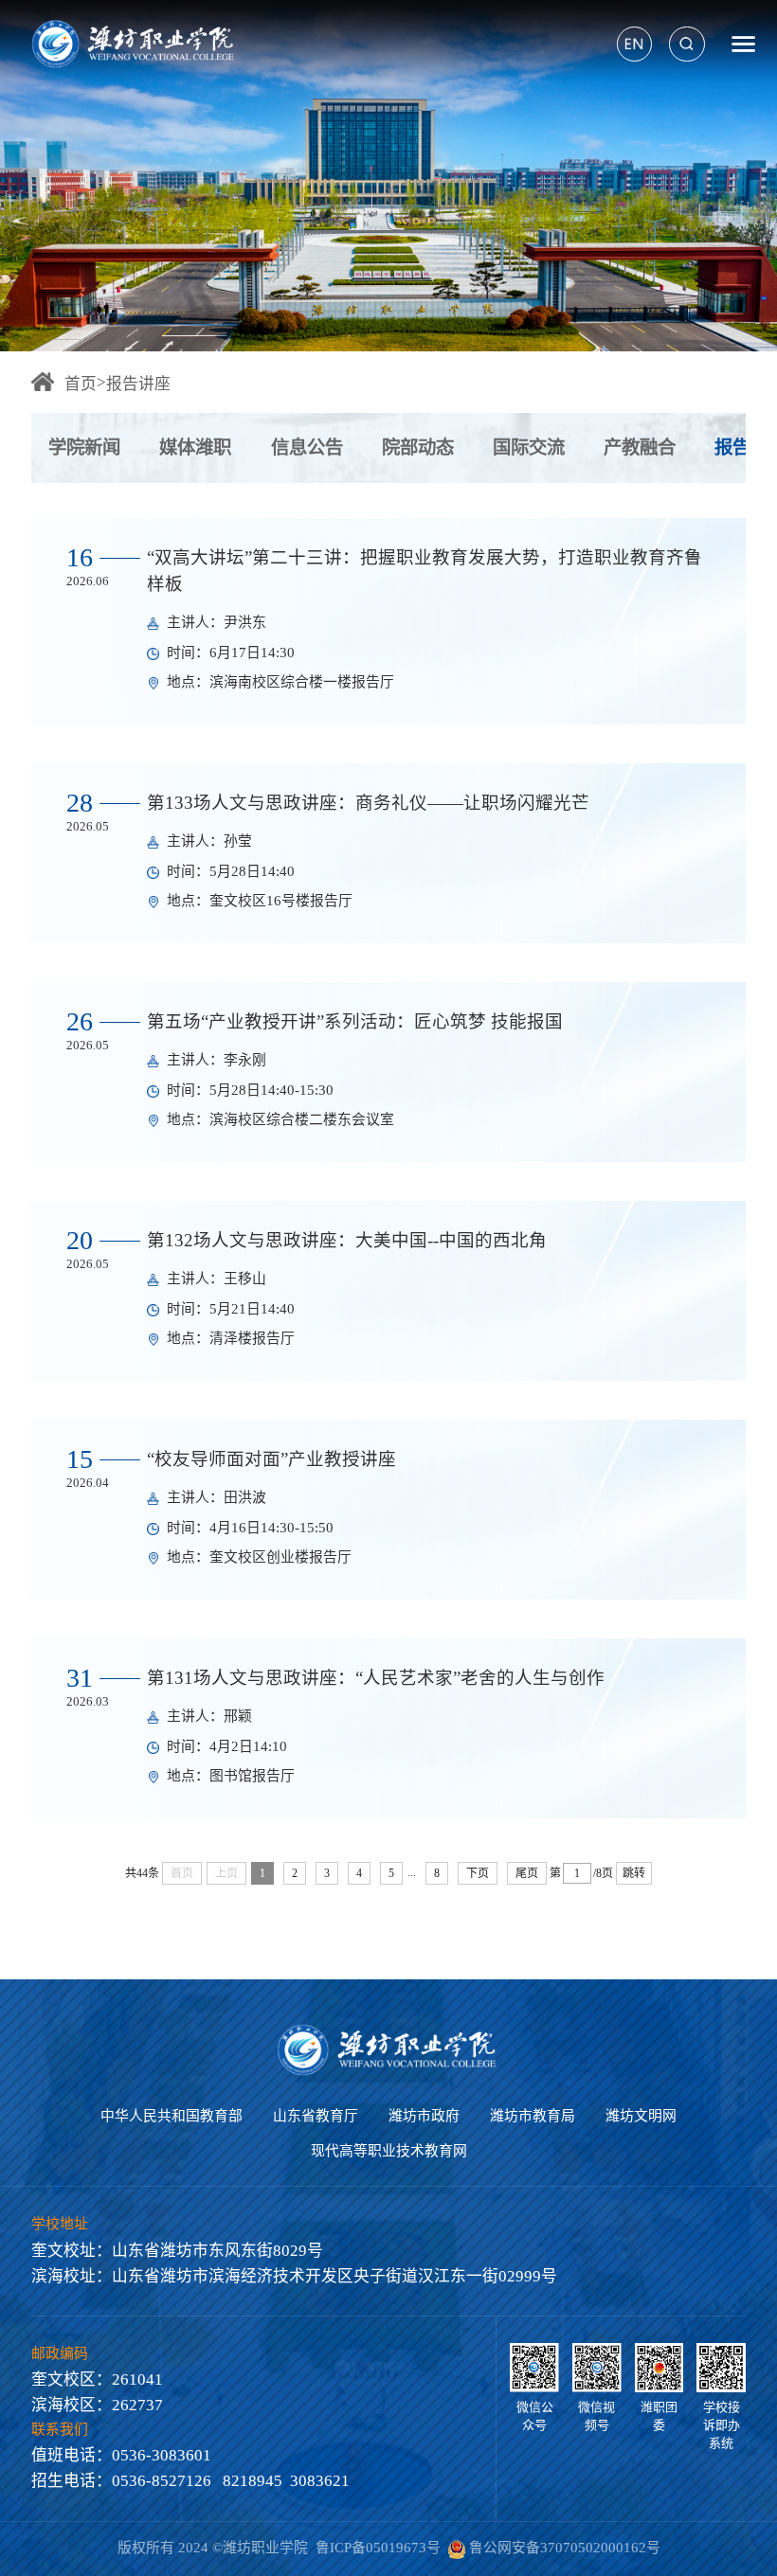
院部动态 (418, 447)
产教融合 (640, 447)
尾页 (527, 1873)
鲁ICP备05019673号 (378, 2548)
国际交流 (529, 447)
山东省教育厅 (316, 2116)
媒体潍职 (195, 447)
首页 (81, 384)
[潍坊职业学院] (135, 44)
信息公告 (307, 447)
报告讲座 (138, 384)
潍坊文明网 (641, 2116)
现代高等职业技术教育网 (389, 2151)
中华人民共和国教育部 (172, 2116)
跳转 (634, 1873)
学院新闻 (84, 447)
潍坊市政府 (424, 2116)
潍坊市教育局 (533, 2116)
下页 (478, 1873)
